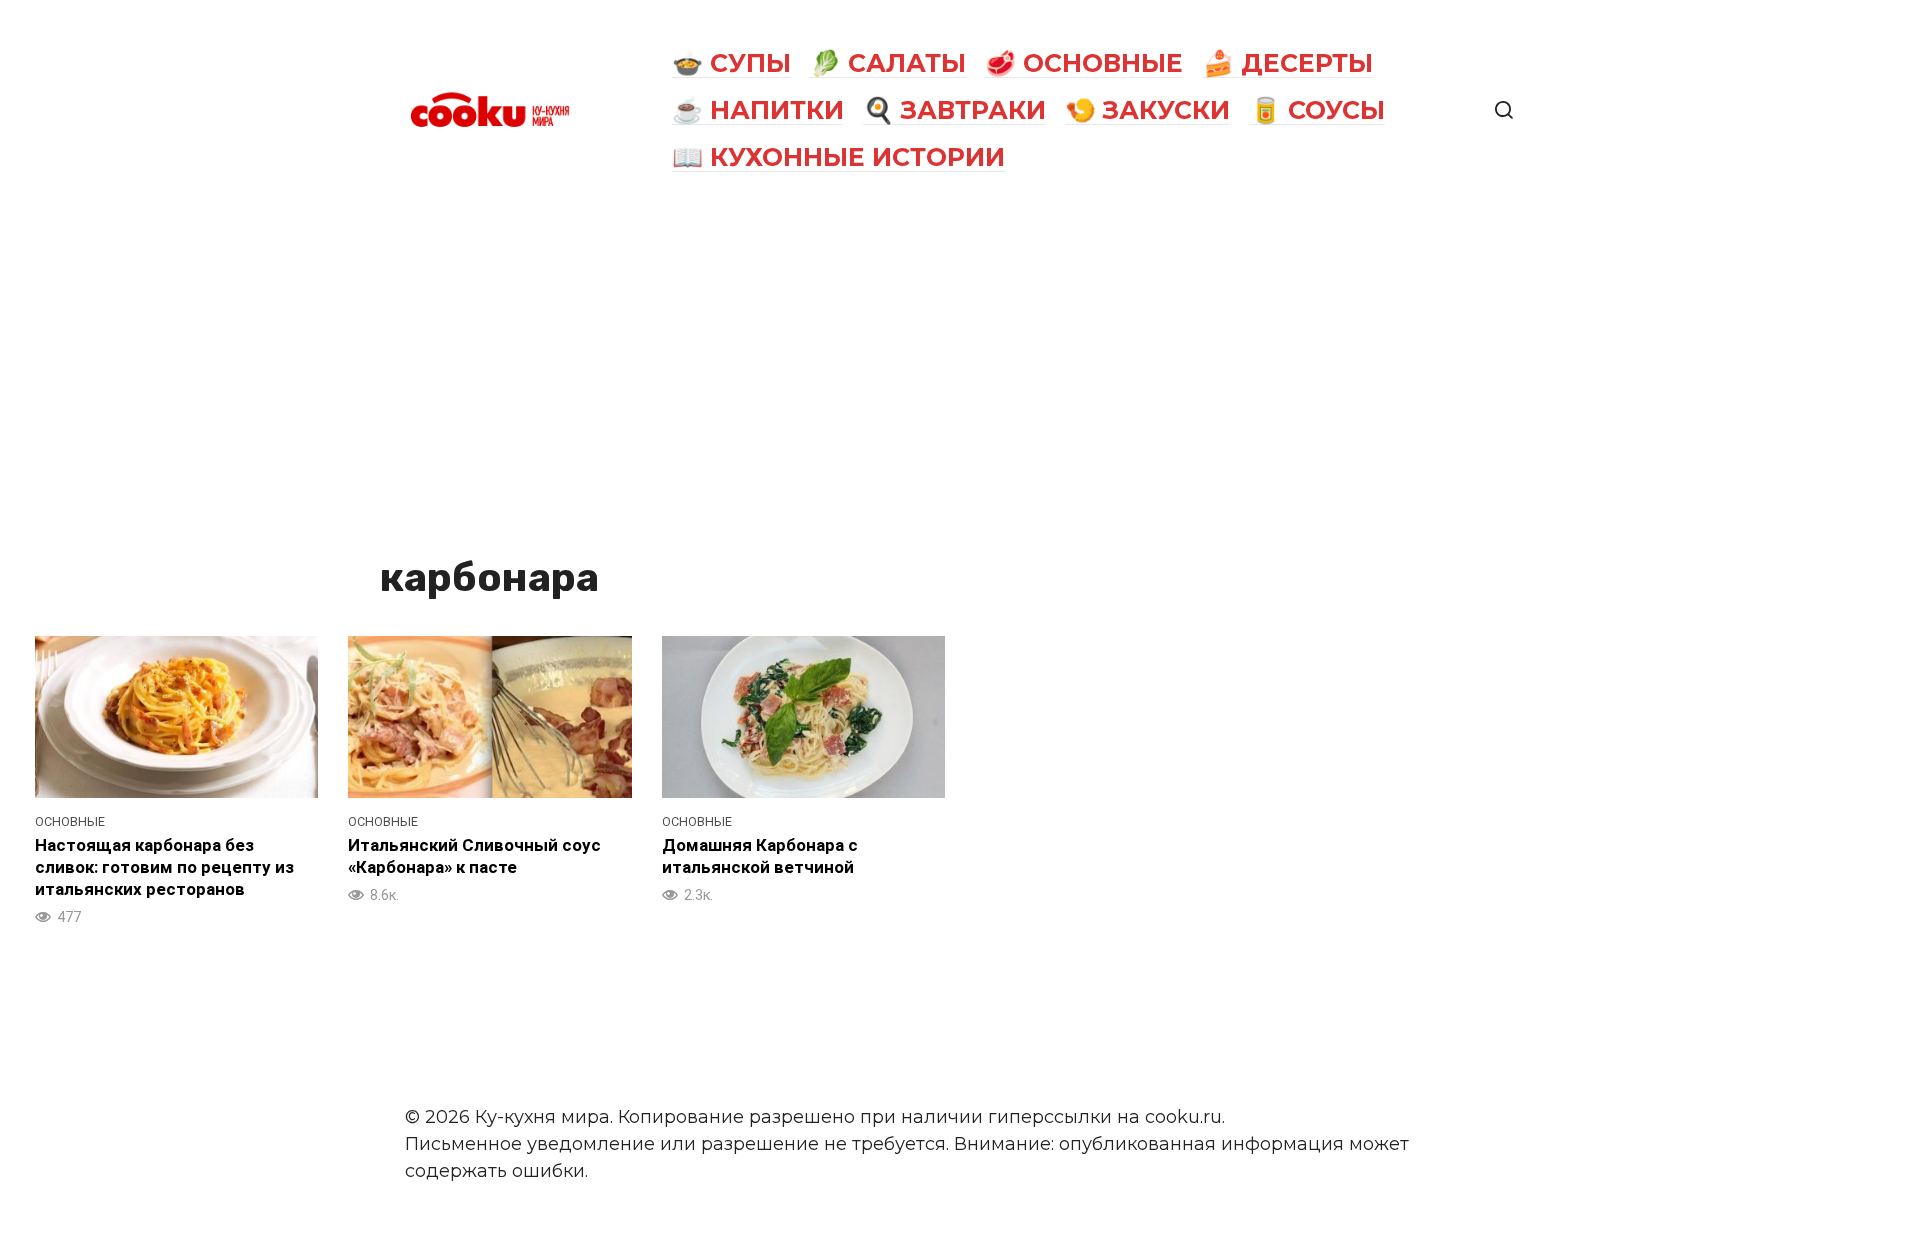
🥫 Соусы (1317, 110)
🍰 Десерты (1288, 63)
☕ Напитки (758, 110)
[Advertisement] (960, 372)
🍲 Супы (731, 63)
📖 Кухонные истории (838, 157)
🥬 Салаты (888, 63)
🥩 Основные (1084, 63)
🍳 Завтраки (954, 110)
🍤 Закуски (1147, 110)
